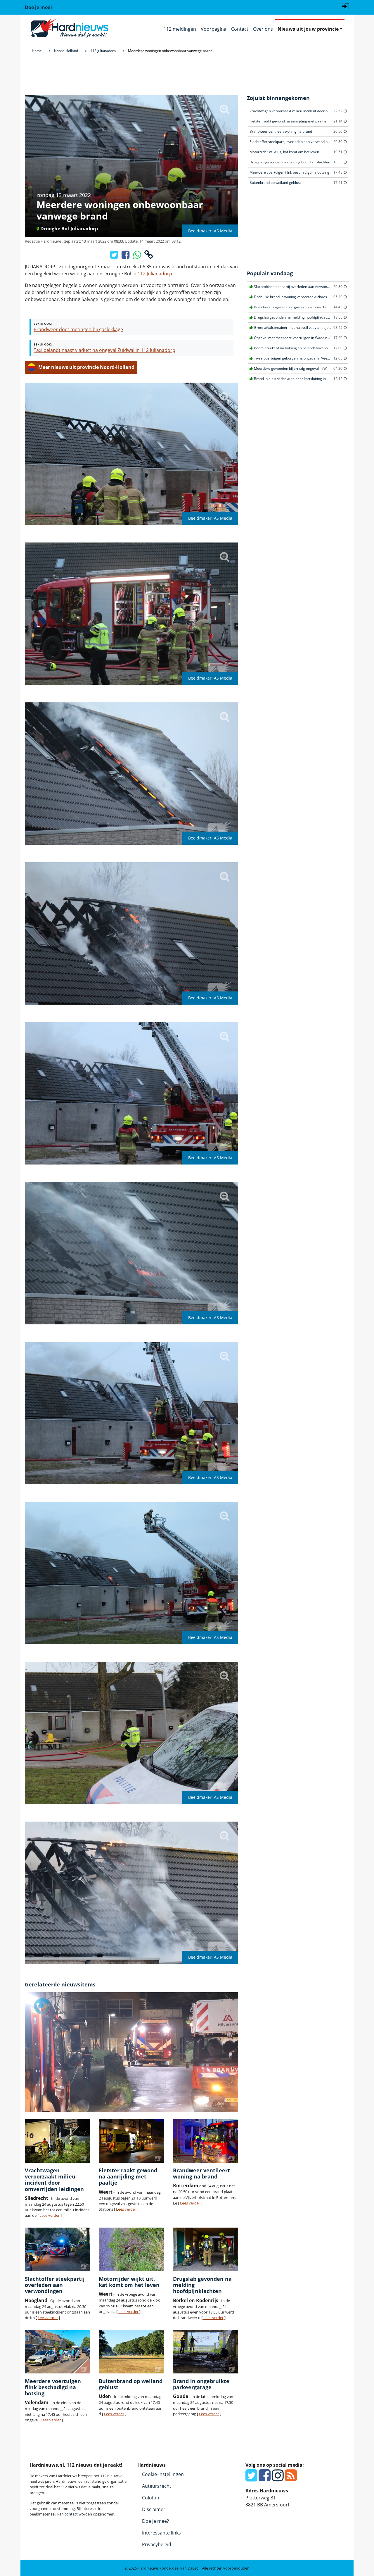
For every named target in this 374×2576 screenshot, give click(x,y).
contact (71, 2514)
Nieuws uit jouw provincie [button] (308, 29)
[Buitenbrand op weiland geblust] (131, 2352)
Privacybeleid (157, 2544)
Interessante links (161, 2533)
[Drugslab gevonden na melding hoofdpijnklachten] (206, 2249)
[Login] (346, 6)
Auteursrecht (157, 2486)
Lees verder (50, 2215)
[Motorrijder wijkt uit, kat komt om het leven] (131, 2249)
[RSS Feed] (291, 2479)
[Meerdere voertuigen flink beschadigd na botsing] (57, 2352)
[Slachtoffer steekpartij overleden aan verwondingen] (57, 2249)
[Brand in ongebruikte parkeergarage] (206, 2352)
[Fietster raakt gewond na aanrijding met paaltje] (131, 2141)
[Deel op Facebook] (126, 256)
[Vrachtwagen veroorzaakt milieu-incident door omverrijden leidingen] (57, 2141)
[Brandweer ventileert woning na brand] (206, 2141)
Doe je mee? (155, 2521)
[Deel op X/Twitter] (115, 256)
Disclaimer (154, 2509)
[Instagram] (278, 2479)
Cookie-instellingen (163, 2474)
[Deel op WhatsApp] (137, 256)
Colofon (151, 2498)
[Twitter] (251, 2479)
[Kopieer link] (149, 256)
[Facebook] (265, 2479)
